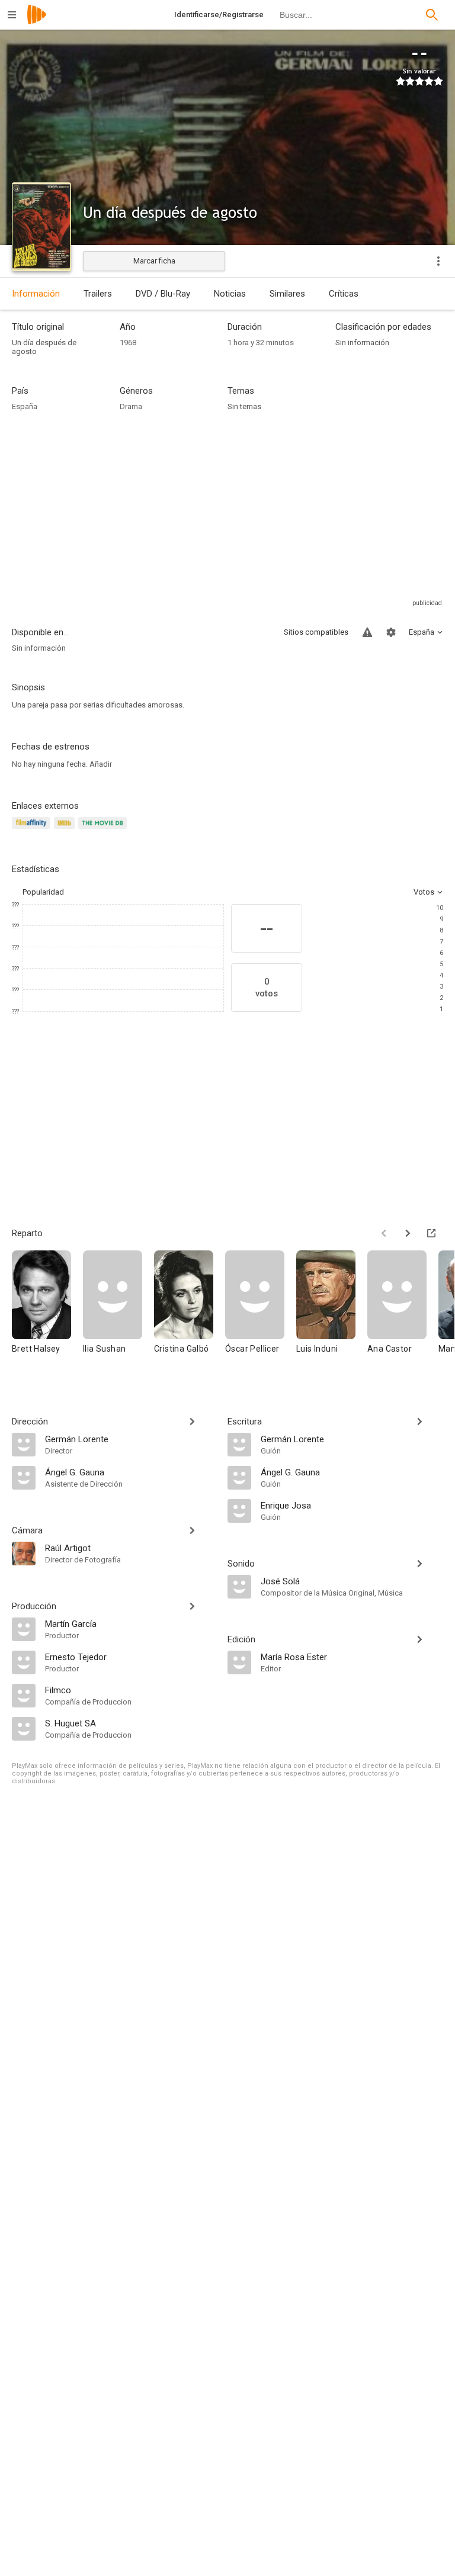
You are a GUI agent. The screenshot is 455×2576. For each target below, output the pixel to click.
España (25, 406)
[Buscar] (432, 15)
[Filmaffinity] (33, 830)
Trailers (98, 294)
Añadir (101, 764)
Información (36, 294)
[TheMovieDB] (104, 830)
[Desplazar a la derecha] (408, 1233)
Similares (287, 294)
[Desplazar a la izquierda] (384, 1233)
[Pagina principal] (37, 22)
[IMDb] (66, 830)
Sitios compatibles (316, 632)
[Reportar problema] (367, 632)
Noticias (230, 294)
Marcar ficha (154, 261)
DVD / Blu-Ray (163, 294)
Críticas (344, 294)
